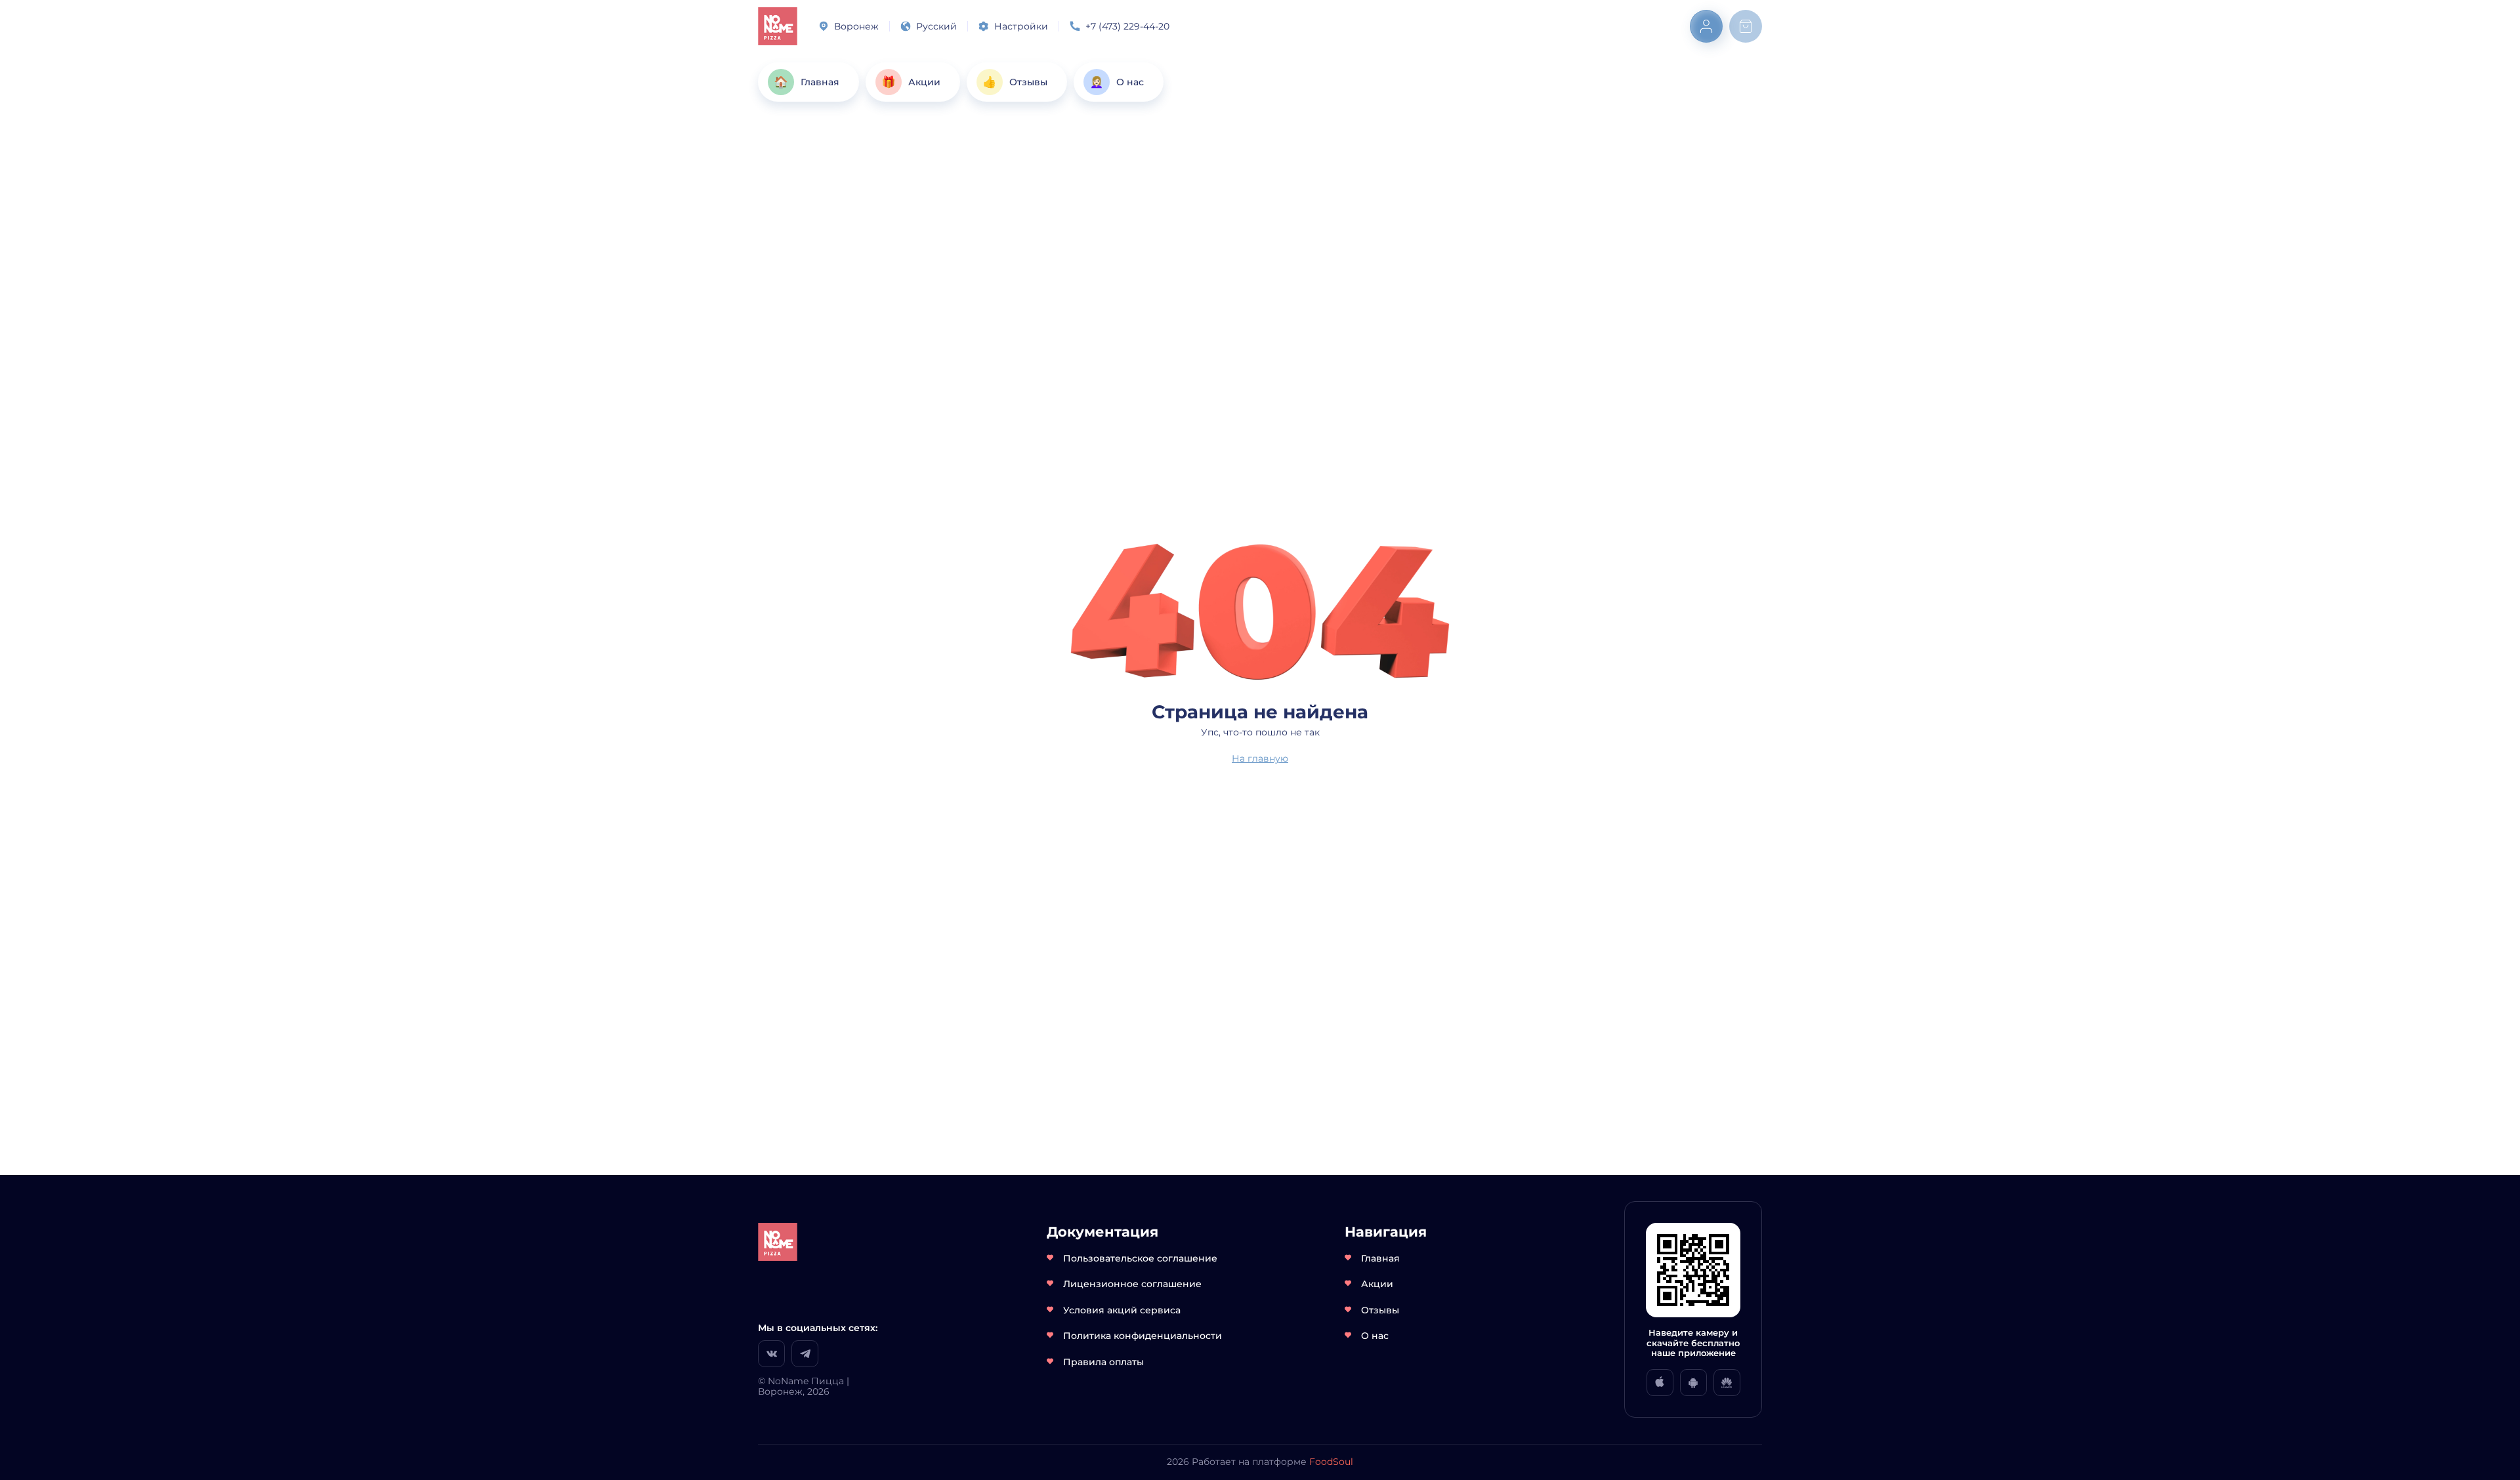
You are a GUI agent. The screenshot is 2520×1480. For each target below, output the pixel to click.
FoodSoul (1331, 1462)
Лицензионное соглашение (1132, 1284)
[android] (1693, 1383)
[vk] (771, 1354)
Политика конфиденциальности (1143, 1336)
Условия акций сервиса (1122, 1310)
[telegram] (805, 1354)
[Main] (778, 26)
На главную (1260, 758)
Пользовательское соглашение (1140, 1258)
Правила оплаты (1103, 1362)
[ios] (1660, 1383)
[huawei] (1727, 1383)
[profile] (1706, 26)
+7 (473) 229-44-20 (1127, 26)
